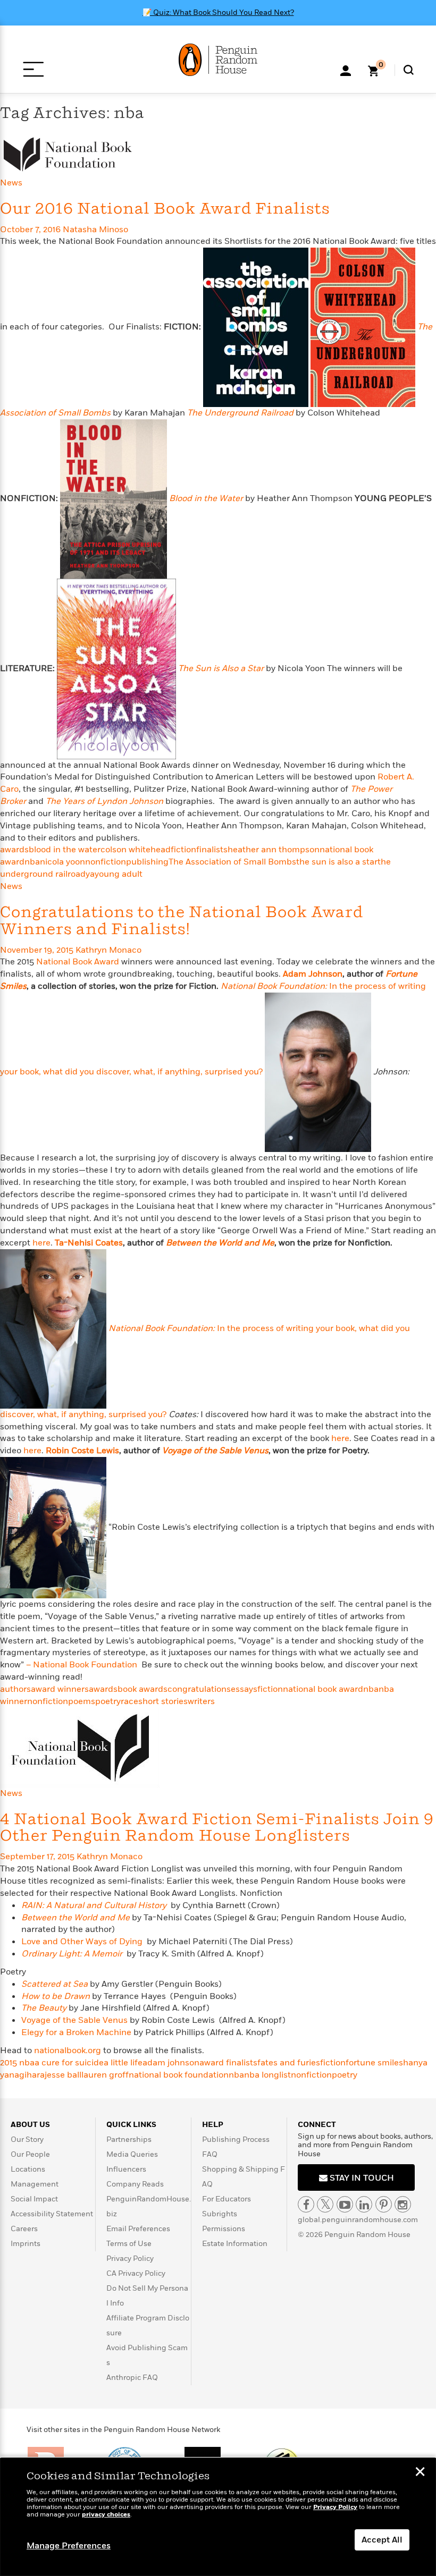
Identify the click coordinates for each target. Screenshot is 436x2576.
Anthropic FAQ (132, 2378)
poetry (108, 1701)
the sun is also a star (337, 862)
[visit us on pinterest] (384, 2204)
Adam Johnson (313, 974)
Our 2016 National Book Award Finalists (165, 209)
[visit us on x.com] (325, 2204)
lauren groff (105, 2075)
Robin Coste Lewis (82, 1451)
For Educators (227, 2199)
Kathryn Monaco (108, 950)
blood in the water (65, 850)
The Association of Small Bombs (232, 862)
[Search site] (409, 70)
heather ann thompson (274, 850)
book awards (142, 1689)
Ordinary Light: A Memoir (72, 1954)
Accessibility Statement (52, 2214)
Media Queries (132, 2154)
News (11, 183)
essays (244, 1689)
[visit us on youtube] (345, 2204)
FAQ (210, 2154)
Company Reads (135, 2184)
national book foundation (179, 2075)
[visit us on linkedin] (364, 2204)
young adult (119, 874)
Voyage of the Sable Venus (74, 2020)
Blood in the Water (206, 498)
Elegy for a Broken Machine (76, 2032)
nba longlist (267, 2075)
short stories (163, 1701)
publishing (147, 862)
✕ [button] (420, 2473)
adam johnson (171, 2063)
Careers (24, 2229)
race (129, 1701)
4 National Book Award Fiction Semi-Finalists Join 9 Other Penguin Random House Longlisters (217, 1828)
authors (15, 1689)
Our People (30, 2154)
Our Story (27, 2139)
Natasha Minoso (95, 230)
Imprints (26, 2244)
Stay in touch (361, 2178)
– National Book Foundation (83, 1665)
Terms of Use (129, 2244)
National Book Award (78, 962)
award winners (60, 1689)
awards (14, 850)
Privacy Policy (130, 2259)
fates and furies (289, 2063)
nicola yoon (62, 862)
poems (82, 1701)
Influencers (126, 2169)
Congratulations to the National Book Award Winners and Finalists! (182, 921)
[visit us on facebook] (306, 2204)
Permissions (224, 2229)
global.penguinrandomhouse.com (358, 2220)
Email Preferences (138, 2229)
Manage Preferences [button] (69, 2546)
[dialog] (218, 2517)
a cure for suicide (69, 2063)
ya (90, 874)
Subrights (220, 2214)
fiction (183, 850)
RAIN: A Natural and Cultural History (94, 1905)
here (41, 1243)
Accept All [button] (382, 2540)
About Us (30, 2125)
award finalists (228, 2063)
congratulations (199, 1689)
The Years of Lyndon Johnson (104, 801)
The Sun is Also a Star (221, 668)
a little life (123, 2063)
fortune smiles (374, 2063)
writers (201, 1701)
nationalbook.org (68, 2050)
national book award (323, 1689)
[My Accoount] (346, 70)
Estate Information (235, 2244)
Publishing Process (236, 2139)
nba (32, 862)
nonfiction (106, 862)
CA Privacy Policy (136, 2273)
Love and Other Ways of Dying (82, 1942)
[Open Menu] (33, 69)
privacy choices (106, 2515)
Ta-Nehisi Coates (89, 1243)
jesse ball (63, 2075)
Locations (28, 2169)
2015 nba (17, 2063)
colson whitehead (136, 850)
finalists (212, 850)
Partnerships (129, 2139)
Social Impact (34, 2199)
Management (35, 2184)
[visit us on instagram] (403, 2204)
